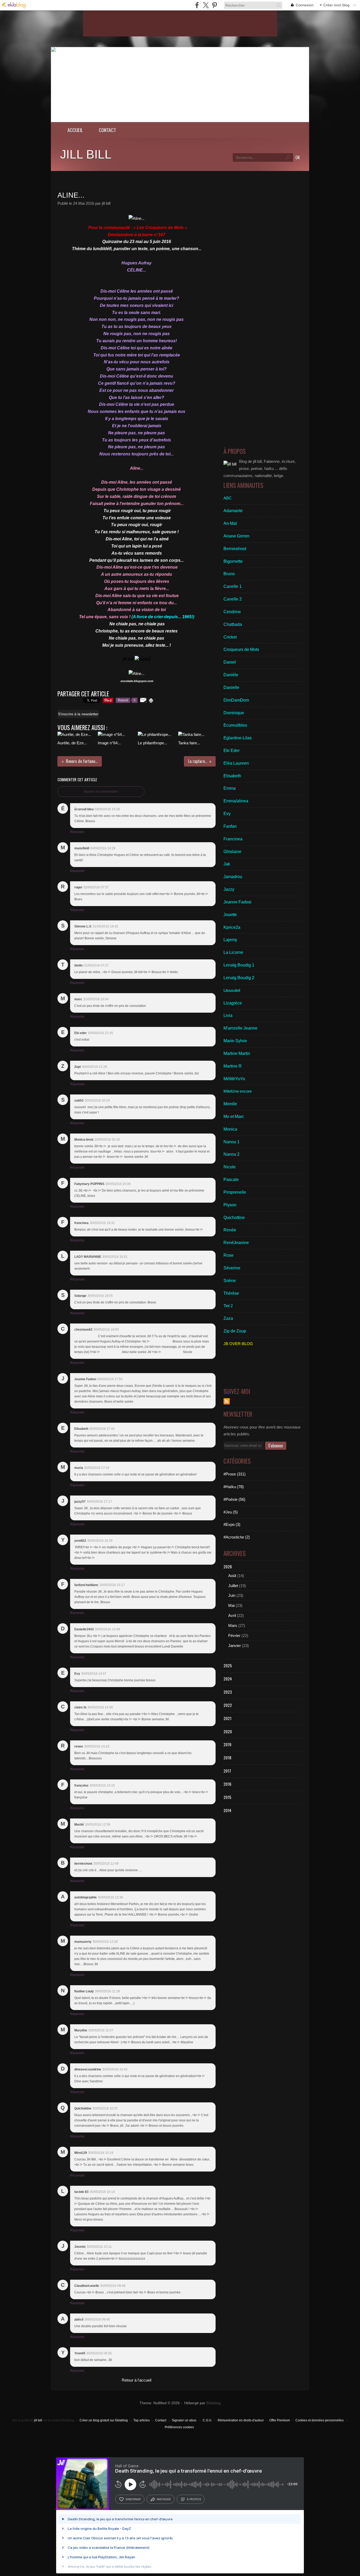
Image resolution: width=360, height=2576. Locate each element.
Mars (233, 1625)
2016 (227, 1784)
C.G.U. (207, 2420)
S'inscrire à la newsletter (78, 714)
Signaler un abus (184, 2420)
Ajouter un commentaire (101, 792)
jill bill (86, 154)
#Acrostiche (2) (237, 1537)
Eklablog (213, 2403)
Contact (107, 130)
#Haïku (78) (234, 1487)
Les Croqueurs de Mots (161, 228)
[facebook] (197, 5)
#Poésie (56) (234, 1499)
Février (234, 1635)
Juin (232, 1595)
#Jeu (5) (231, 1512)
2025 (228, 1665)
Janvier (235, 1646)
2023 (228, 1692)
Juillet (233, 1586)
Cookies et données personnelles (320, 2420)
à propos (194, 2499)
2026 (228, 1566)
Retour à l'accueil (137, 2380)
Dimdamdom (121, 235)
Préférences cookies (179, 2427)
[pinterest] (214, 5)
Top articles (142, 2420)
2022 (228, 1705)
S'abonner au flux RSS (227, 1401)
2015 (227, 1797)
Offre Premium (280, 2420)
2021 (227, 1718)
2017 (227, 1771)
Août (232, 1576)
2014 (227, 1810)
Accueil (75, 130)
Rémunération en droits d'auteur (241, 2420)
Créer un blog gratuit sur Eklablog (104, 2420)
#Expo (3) (232, 1524)
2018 (227, 1758)
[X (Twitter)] (206, 5)
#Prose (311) (235, 1474)
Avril (232, 1615)
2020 (228, 1731)
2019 (227, 1744)
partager (164, 2499)
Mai (231, 1605)
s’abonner (133, 2499)
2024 (228, 1679)
